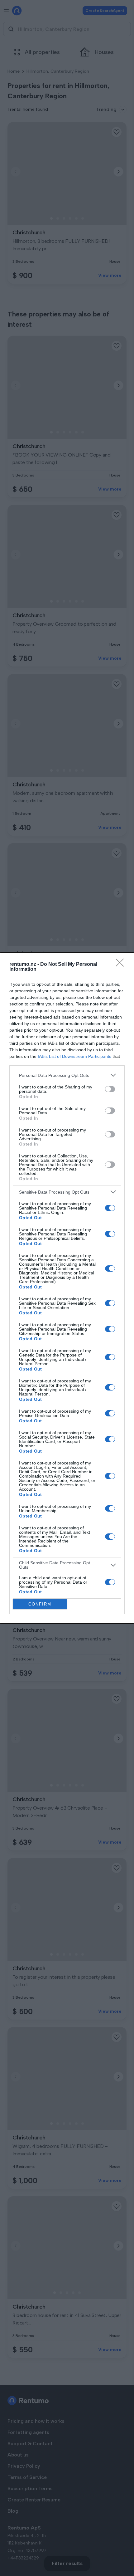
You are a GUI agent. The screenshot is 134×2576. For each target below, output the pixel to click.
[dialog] (67, 1288)
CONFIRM (40, 1604)
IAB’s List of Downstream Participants (74, 1056)
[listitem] (67, 1075)
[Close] (122, 965)
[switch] (110, 1089)
